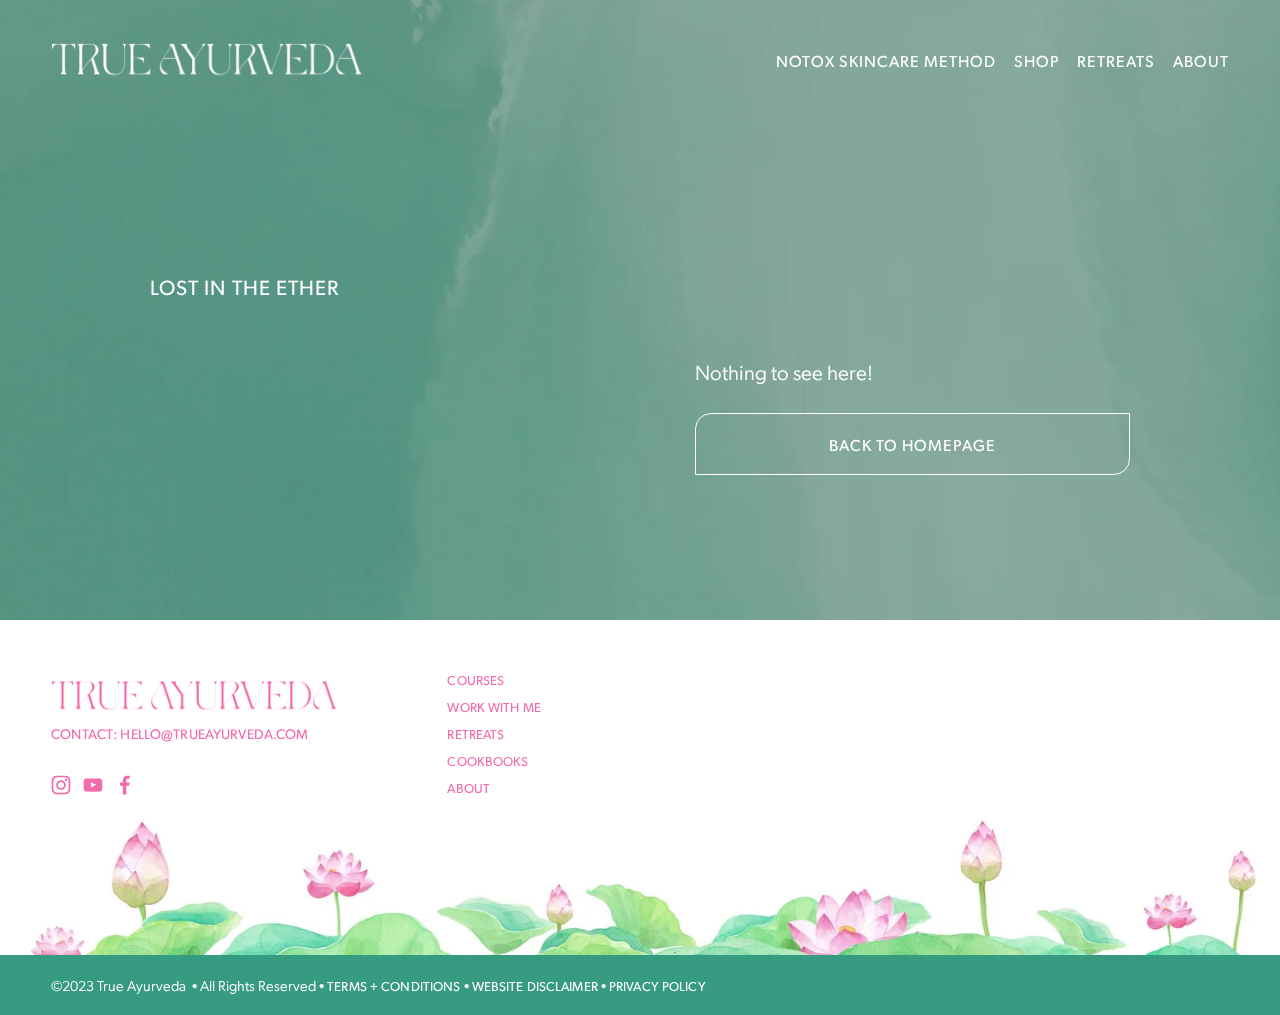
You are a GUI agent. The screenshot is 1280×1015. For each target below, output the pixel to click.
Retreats (1116, 60)
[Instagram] (61, 785)
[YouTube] (93, 785)
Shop (1037, 60)
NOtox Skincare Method (886, 60)
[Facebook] (125, 785)
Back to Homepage (912, 444)
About (1201, 60)
